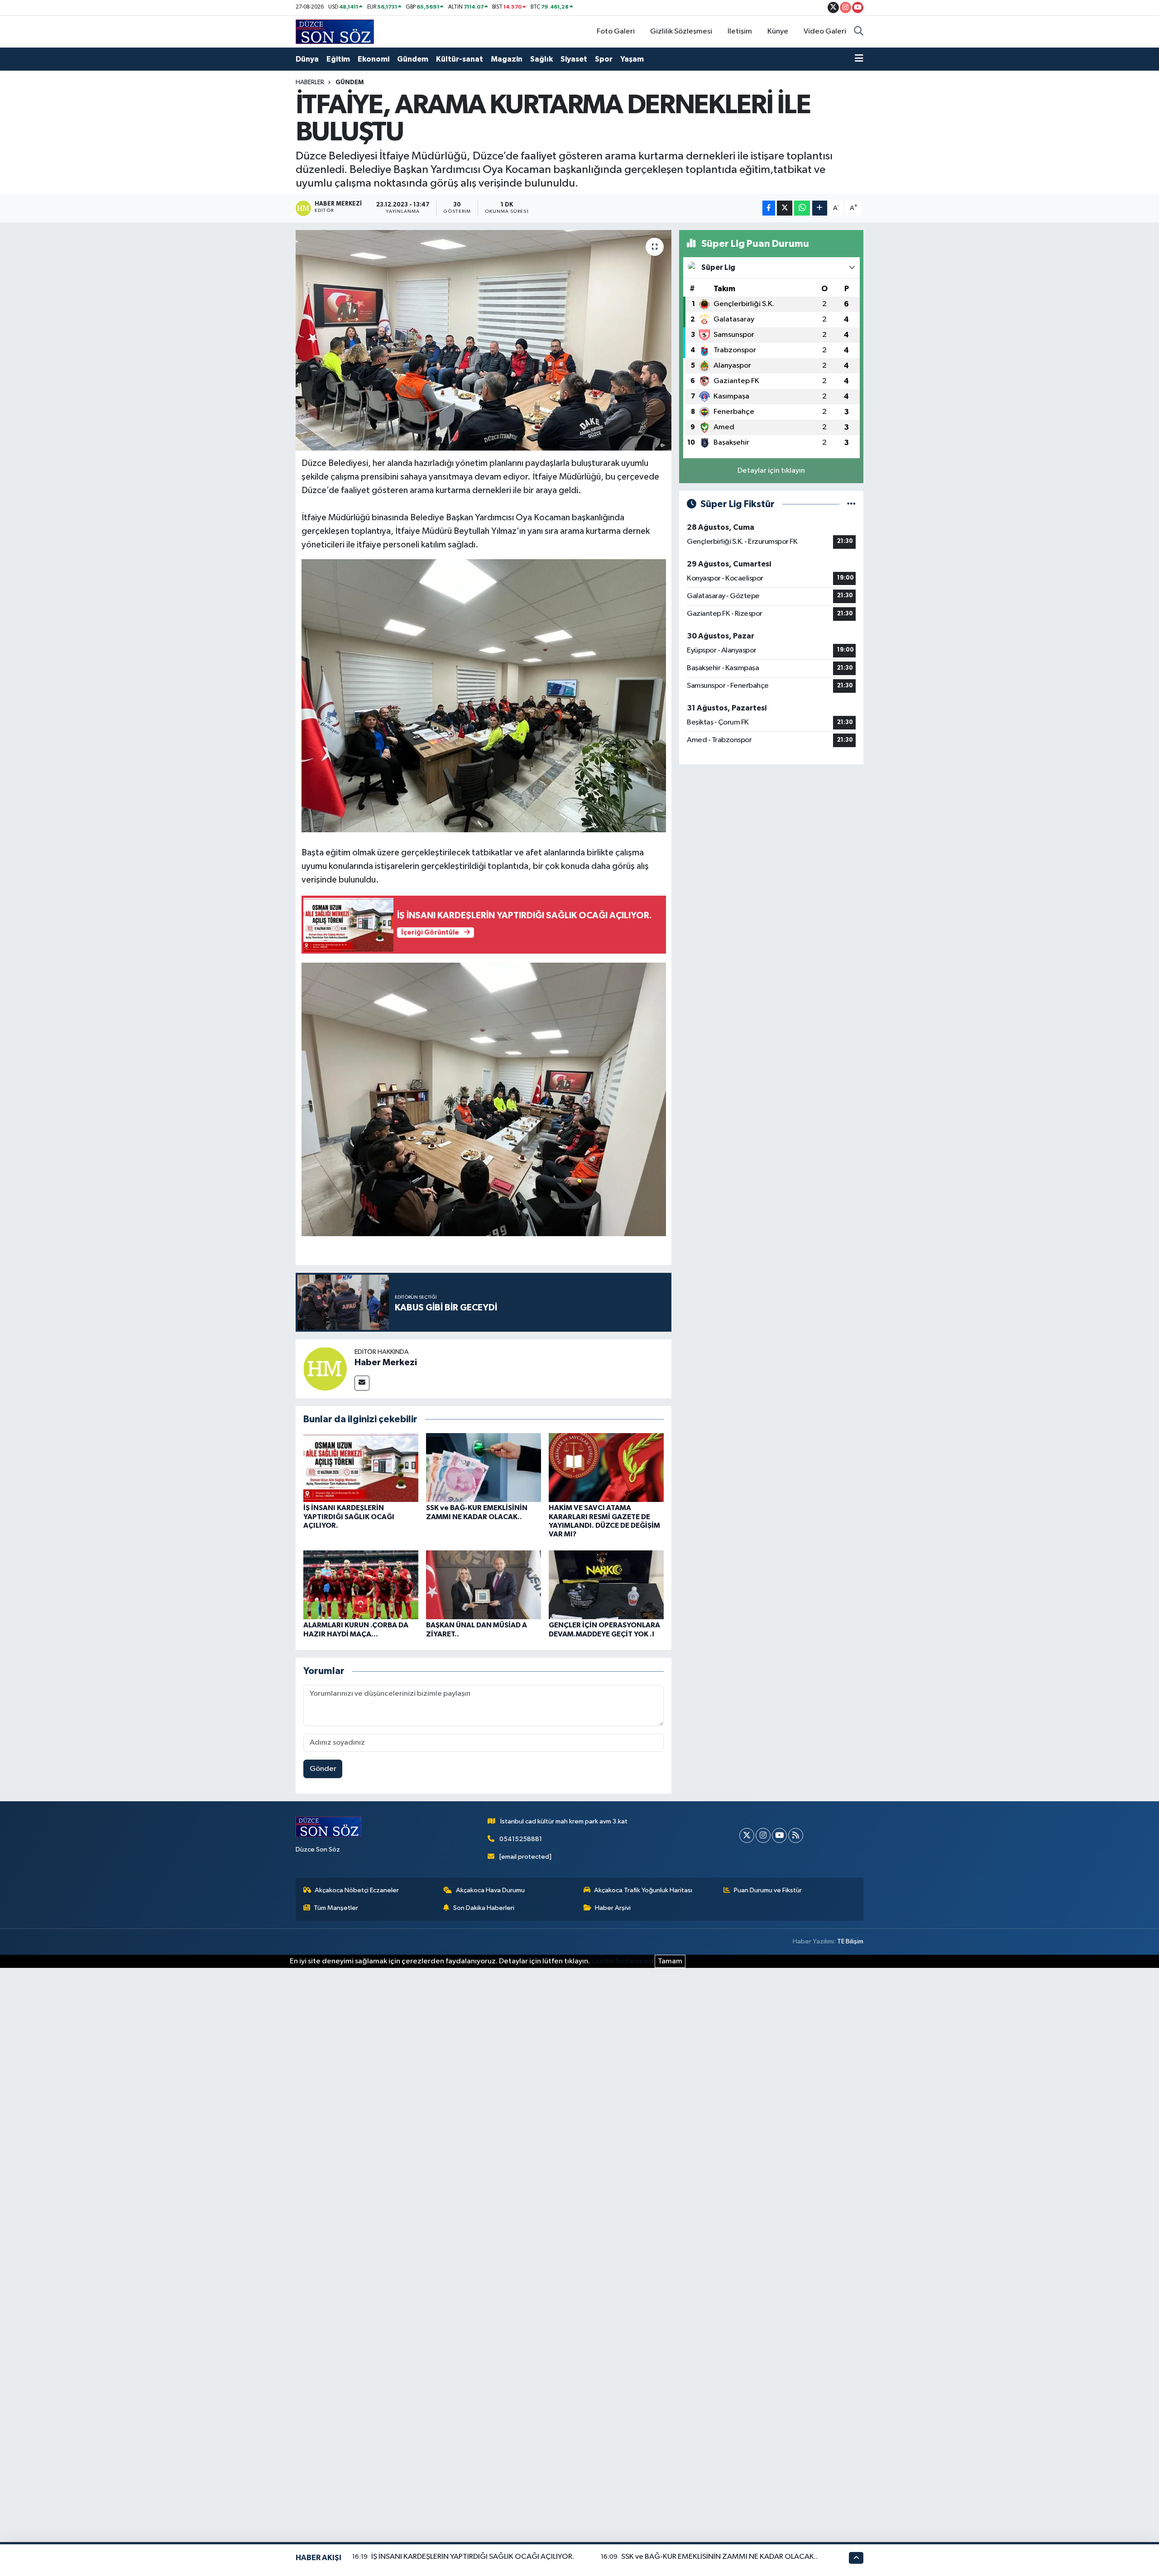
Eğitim (338, 59)
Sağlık (541, 59)
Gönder (323, 1769)
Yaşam (632, 59)
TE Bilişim (850, 1941)
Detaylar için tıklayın (771, 471)
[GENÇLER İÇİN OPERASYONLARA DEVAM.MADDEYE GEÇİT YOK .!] (606, 1585)
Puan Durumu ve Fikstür (768, 1890)
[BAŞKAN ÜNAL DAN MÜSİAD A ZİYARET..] (484, 1585)
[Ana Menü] (859, 59)
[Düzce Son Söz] (335, 31)
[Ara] (859, 32)
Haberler (310, 82)
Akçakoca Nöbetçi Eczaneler (357, 1890)
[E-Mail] (362, 1383)
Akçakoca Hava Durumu (490, 1890)
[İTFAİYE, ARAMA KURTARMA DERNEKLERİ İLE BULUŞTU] (484, 340)
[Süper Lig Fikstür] (851, 504)
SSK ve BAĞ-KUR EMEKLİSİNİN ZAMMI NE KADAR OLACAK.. (719, 2557)
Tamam (670, 1961)
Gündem (413, 59)
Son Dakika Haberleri (484, 1908)
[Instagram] (763, 1835)
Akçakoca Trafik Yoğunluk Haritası (643, 1890)
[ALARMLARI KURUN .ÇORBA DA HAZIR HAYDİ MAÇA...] (361, 1585)
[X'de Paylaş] (785, 208)
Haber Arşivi (613, 1908)
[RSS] (796, 1835)
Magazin (507, 59)
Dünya (307, 59)
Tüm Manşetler (336, 1908)
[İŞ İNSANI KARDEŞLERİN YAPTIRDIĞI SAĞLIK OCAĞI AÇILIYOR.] (361, 1467)
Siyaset (574, 59)
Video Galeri (825, 31)
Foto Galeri (616, 31)
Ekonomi (374, 59)
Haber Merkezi (386, 1362)
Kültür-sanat (460, 59)
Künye (778, 31)
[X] (747, 1835)
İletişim (740, 31)
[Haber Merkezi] (325, 1369)
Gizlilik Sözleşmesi (681, 31)
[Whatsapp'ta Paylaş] (802, 208)
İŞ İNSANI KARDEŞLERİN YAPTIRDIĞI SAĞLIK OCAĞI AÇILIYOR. (349, 1516)
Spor (604, 59)
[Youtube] (779, 1835)
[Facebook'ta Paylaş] (769, 208)
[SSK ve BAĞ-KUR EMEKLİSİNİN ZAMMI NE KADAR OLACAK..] (484, 1467)
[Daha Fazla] (820, 208)
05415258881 (521, 1839)
